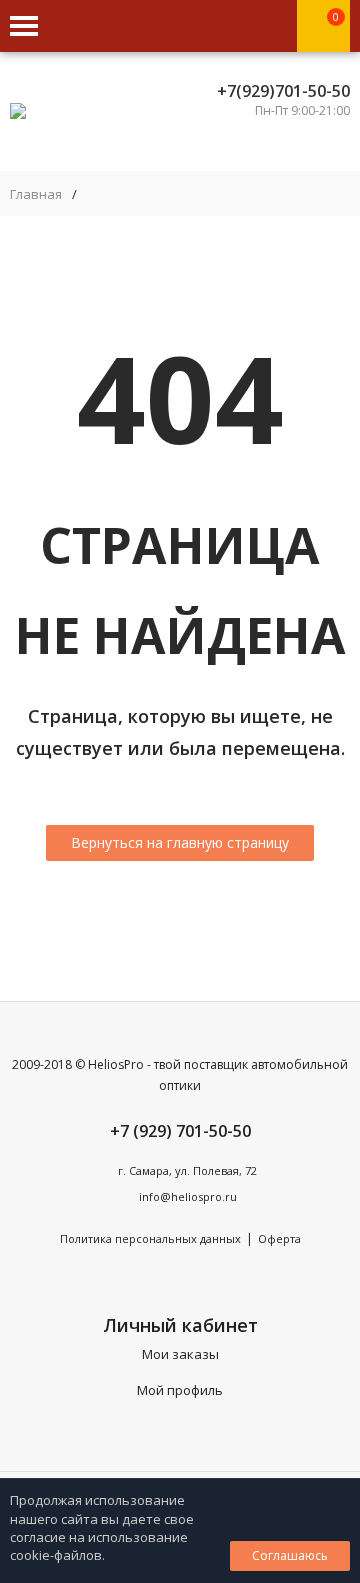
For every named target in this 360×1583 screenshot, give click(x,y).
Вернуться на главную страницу (180, 842)
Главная (36, 194)
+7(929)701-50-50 (283, 91)
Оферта (279, 1238)
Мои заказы (180, 1354)
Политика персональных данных (150, 1238)
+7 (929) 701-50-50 (180, 1131)
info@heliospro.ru (188, 1196)
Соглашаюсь (290, 1555)
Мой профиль (180, 1390)
